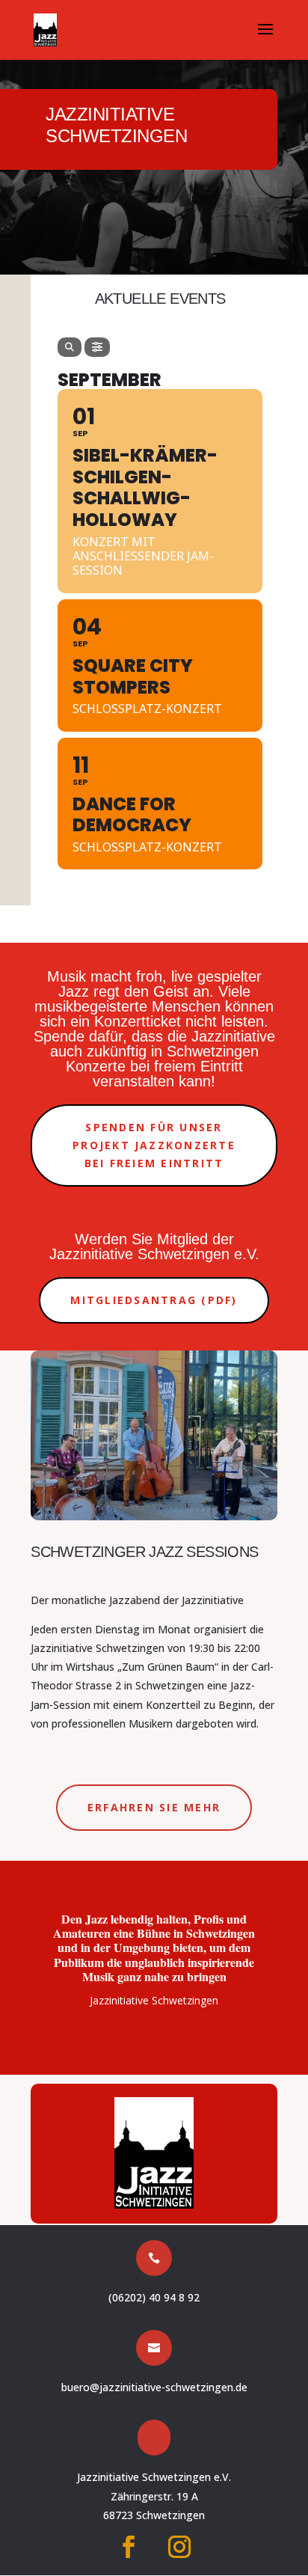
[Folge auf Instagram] (179, 2547)
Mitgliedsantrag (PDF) (154, 1300)
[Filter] (97, 347)
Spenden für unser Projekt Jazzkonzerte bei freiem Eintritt (154, 1145)
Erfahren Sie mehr (154, 1807)
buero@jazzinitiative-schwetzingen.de (154, 2387)
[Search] (70, 347)
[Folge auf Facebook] (129, 2547)
